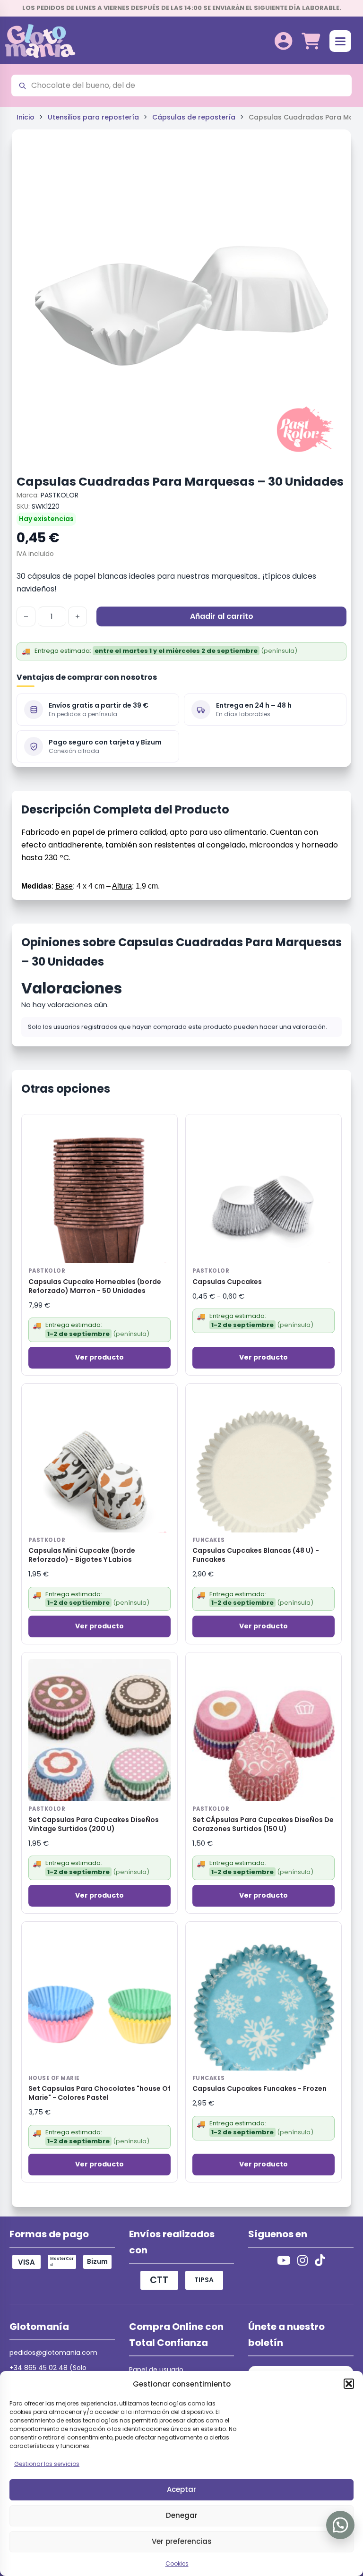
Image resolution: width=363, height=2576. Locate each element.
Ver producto (99, 1357)
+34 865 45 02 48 (39, 2368)
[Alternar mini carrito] (311, 41)
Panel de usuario (156, 2370)
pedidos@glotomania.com (53, 2353)
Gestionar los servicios (47, 2464)
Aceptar (181, 2489)
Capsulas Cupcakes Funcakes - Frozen (259, 2089)
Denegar (182, 2515)
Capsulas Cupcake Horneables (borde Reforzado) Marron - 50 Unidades (95, 1286)
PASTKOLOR (60, 495)
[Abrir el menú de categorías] (340, 41)
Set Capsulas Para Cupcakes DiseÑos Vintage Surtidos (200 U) (94, 1824)
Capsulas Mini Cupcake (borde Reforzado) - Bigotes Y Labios (82, 1555)
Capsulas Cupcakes (227, 1282)
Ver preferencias (182, 2541)
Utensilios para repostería (93, 117)
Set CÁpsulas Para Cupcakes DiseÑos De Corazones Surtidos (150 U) (263, 1824)
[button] (349, 2384)
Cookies (177, 2563)
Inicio (26, 117)
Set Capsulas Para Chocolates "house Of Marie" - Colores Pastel (99, 2093)
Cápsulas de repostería (194, 117)
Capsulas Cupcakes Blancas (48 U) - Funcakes (256, 1555)
